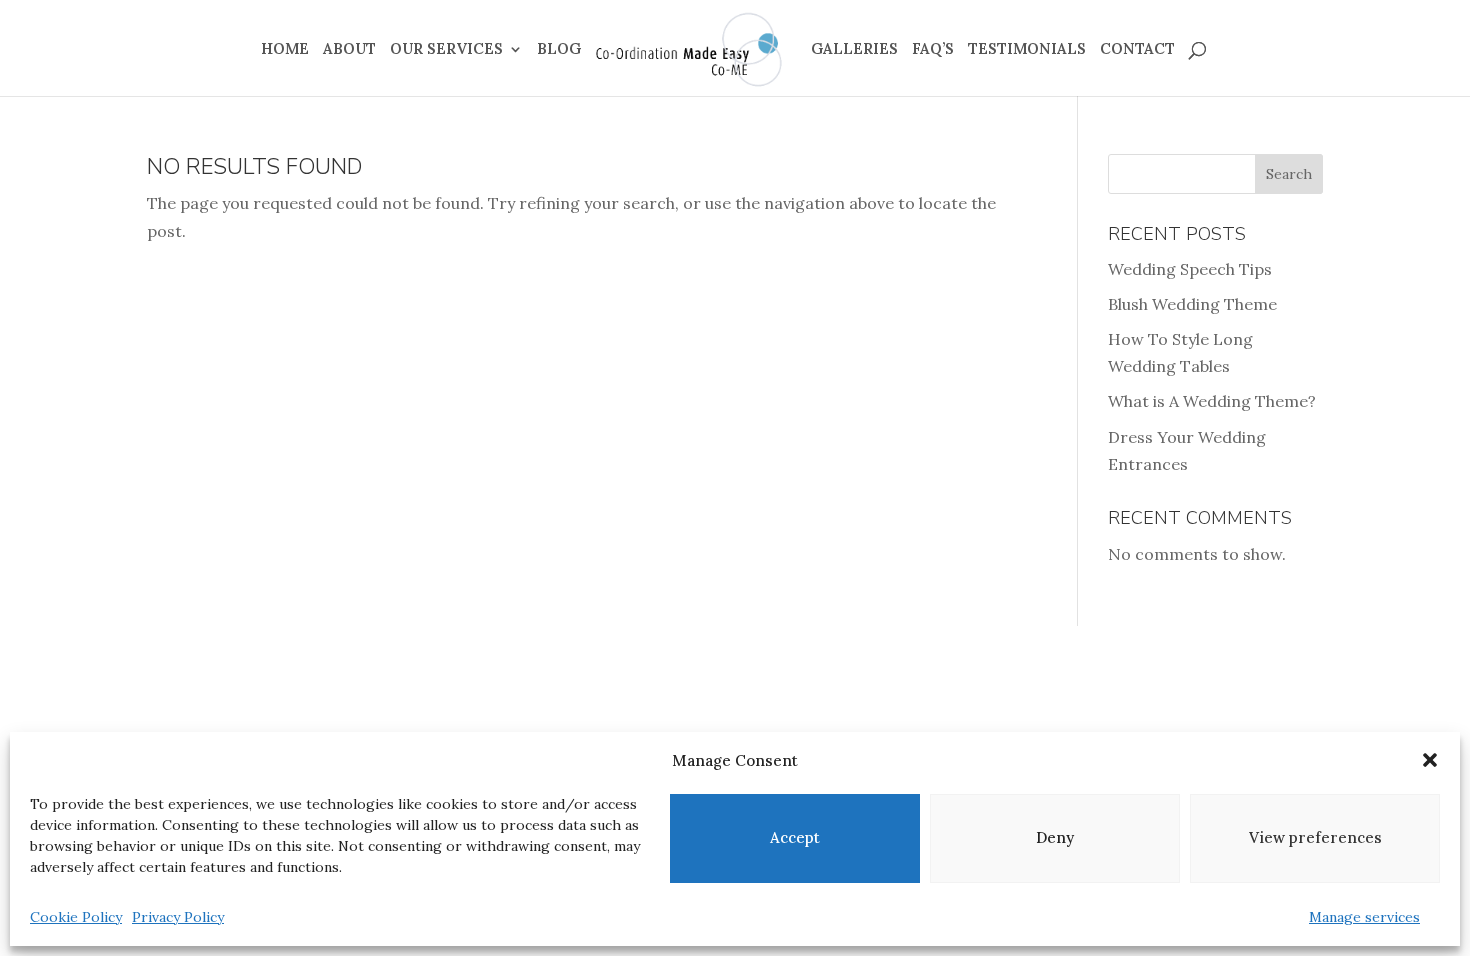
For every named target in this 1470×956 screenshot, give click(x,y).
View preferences (1315, 837)
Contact (1137, 50)
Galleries (854, 50)
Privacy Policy (178, 917)
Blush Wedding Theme (1192, 304)
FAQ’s (933, 50)
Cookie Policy (76, 917)
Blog (559, 50)
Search (1289, 174)
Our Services (446, 50)
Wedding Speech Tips (1190, 269)
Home (285, 50)
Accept (795, 837)
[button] (1430, 760)
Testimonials (1027, 50)
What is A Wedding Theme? (1212, 401)
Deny (1055, 837)
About (349, 50)
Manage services (1364, 917)
